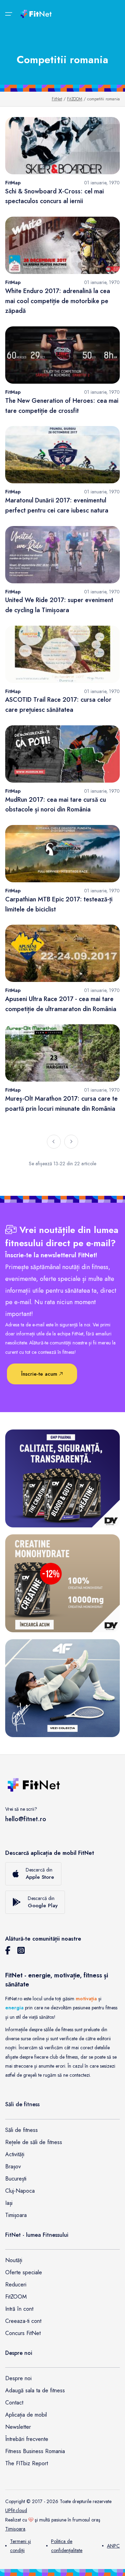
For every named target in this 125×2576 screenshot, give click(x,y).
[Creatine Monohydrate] (62, 1583)
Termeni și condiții (20, 2546)
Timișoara (16, 2215)
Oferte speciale (24, 2272)
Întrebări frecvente (27, 2439)
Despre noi (18, 2378)
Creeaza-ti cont (23, 2321)
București (16, 2179)
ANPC (113, 2546)
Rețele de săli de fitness (34, 2142)
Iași (9, 2203)
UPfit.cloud (16, 2510)
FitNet (57, 99)
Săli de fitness (22, 2130)
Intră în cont (19, 2309)
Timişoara (15, 2529)
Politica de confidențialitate (67, 2546)
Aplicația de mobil (26, 2415)
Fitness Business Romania (35, 2451)
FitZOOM (75, 99)
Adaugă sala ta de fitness (35, 2390)
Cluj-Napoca (20, 2191)
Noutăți (14, 2260)
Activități (15, 2154)
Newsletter (18, 2427)
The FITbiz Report (27, 2463)
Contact (14, 2403)
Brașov (13, 2166)
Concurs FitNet (23, 2333)
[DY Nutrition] (62, 1478)
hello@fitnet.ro (26, 1819)
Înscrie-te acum (40, 1374)
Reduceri (16, 2285)
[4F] (62, 1688)
